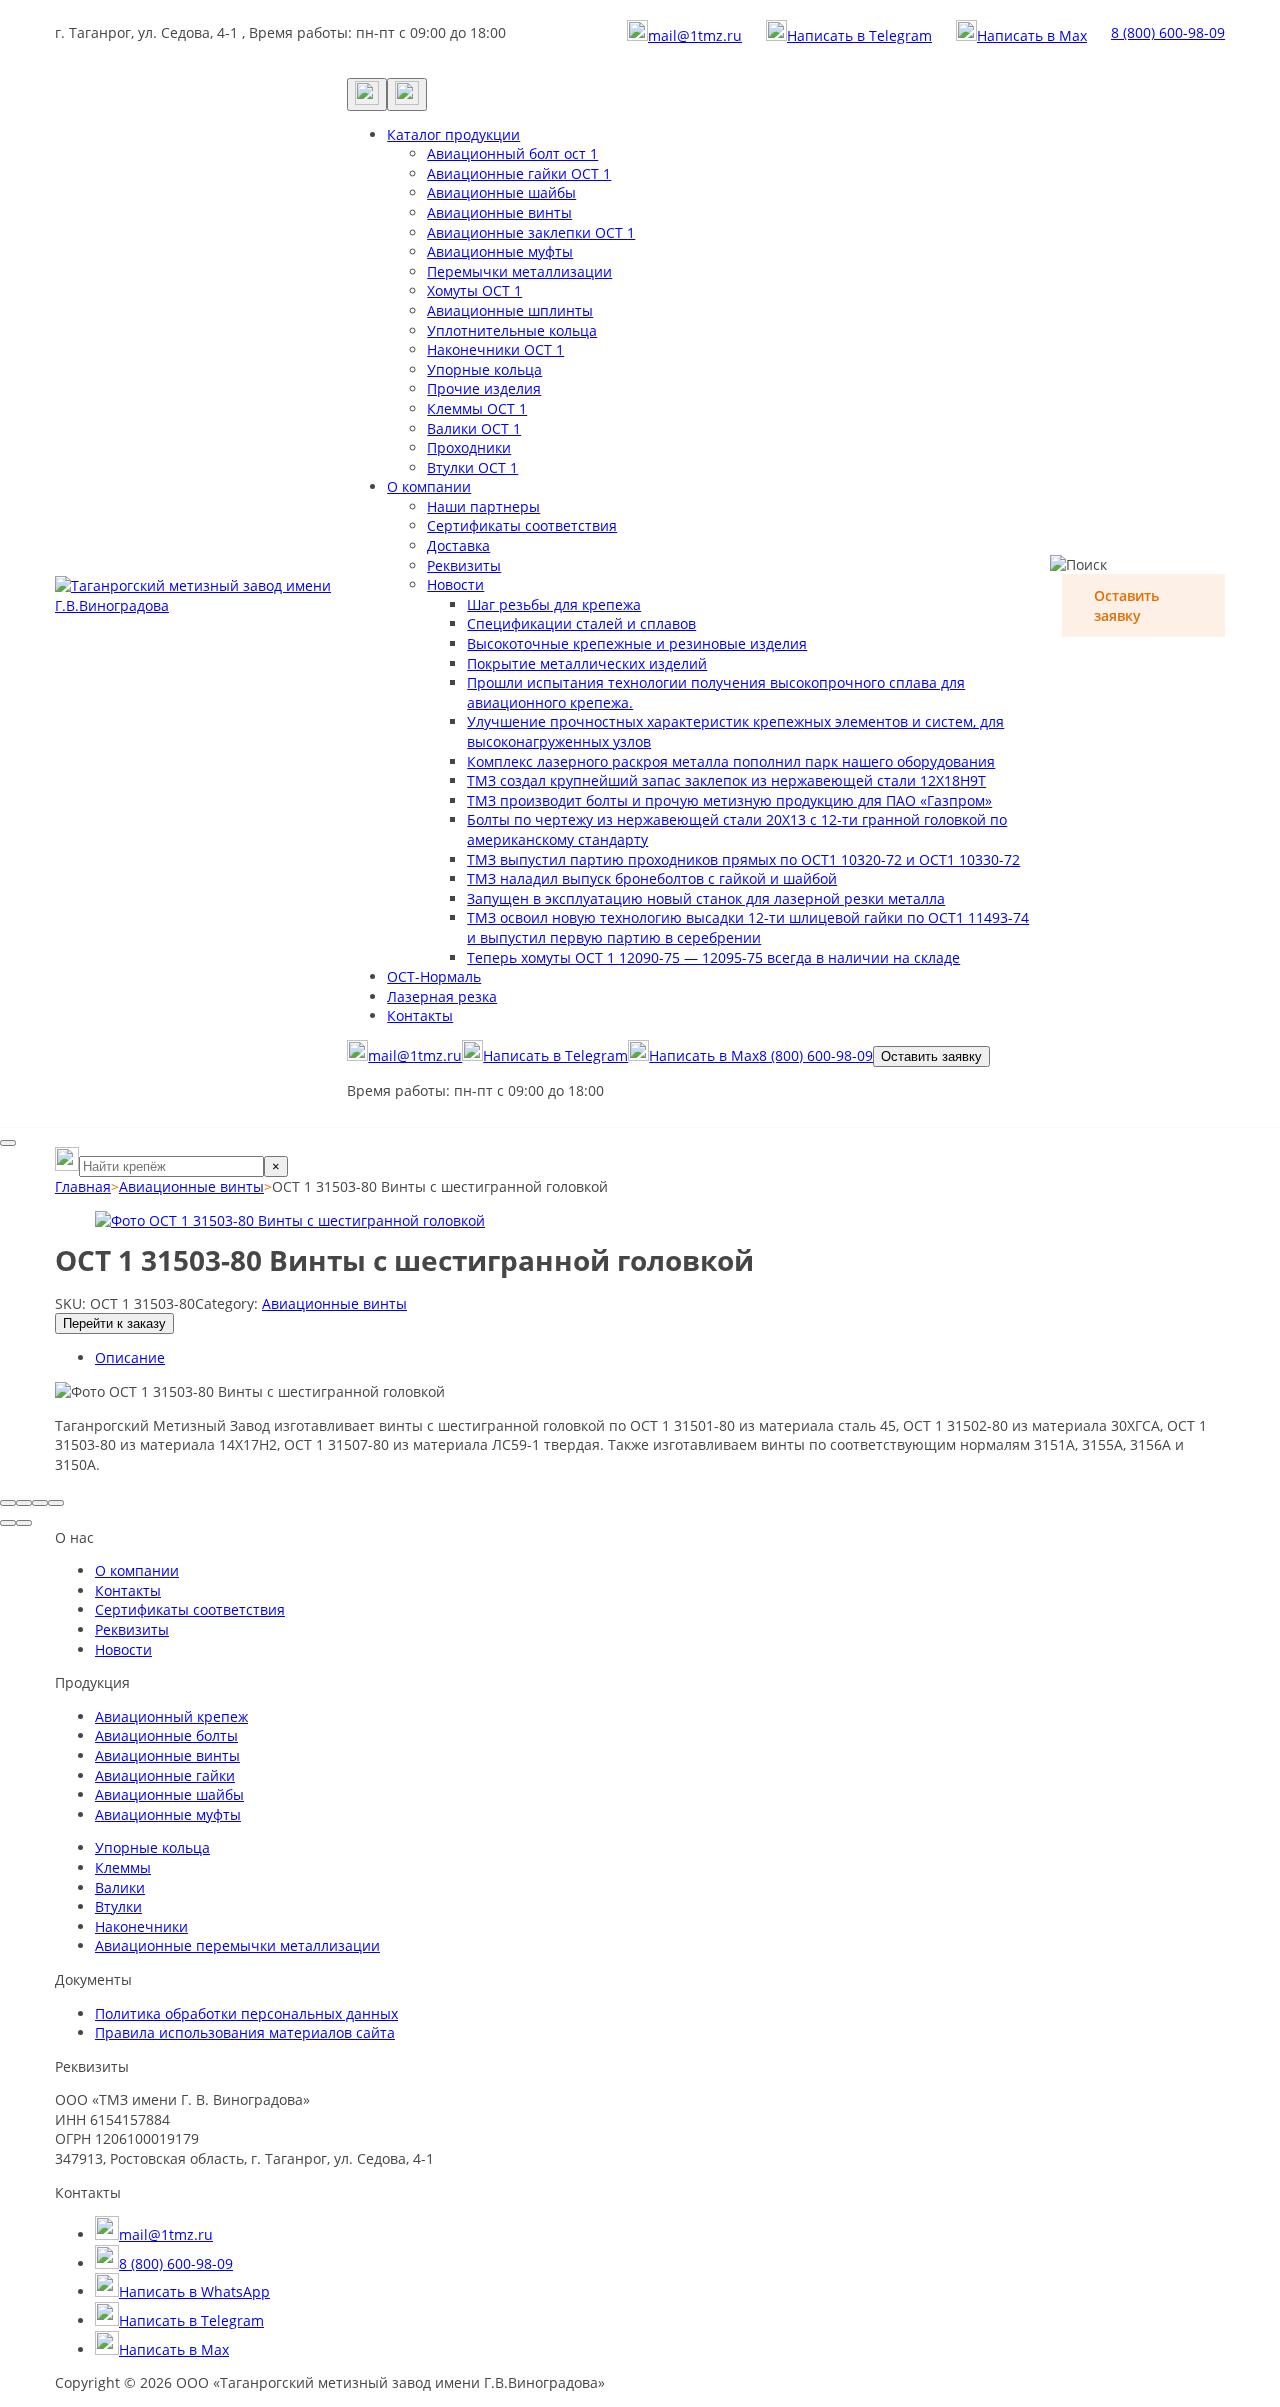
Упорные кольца (484, 369)
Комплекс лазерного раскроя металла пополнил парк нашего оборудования (731, 761)
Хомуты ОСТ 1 (474, 290)
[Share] (24, 1503)
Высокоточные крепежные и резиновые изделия (637, 643)
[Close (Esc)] (8, 1503)
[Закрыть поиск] (8, 1143)
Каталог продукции (453, 134)
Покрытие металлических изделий (587, 663)
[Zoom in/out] (56, 1503)
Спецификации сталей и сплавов (581, 623)
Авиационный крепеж (171, 1716)
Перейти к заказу (114, 1323)
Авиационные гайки (165, 1775)
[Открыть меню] (407, 94)
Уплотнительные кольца (512, 330)
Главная (83, 1186)
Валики (120, 1887)
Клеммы (123, 1867)
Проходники (469, 447)
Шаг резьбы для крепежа (554, 604)
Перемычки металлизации (519, 271)
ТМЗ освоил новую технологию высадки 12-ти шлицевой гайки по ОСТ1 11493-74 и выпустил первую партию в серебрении (748, 927)
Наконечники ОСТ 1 (495, 349)
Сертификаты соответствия (522, 525)
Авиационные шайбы (501, 192)
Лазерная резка (442, 996)
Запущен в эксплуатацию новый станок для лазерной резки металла (706, 898)
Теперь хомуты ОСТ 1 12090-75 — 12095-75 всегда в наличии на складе (713, 957)
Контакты (420, 1015)
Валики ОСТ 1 (474, 428)
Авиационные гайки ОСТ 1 (519, 173)
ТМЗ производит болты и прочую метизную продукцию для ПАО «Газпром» (729, 800)
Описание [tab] (130, 1357)
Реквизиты (464, 565)
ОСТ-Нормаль (434, 976)
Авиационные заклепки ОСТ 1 (531, 232)
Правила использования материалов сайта (245, 2032)
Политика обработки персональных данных (246, 2013)
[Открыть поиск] (367, 94)
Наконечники (141, 1926)
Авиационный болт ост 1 (512, 153)
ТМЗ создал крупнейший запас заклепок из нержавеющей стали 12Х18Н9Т (726, 780)
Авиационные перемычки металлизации (237, 1945)
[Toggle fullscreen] (40, 1503)
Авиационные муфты (500, 251)
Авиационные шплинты (510, 310)
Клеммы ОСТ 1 (477, 408)
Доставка (458, 545)
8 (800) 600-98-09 (1168, 32)
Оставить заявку (931, 1056)
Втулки (118, 1906)
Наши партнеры (483, 506)
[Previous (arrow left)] (8, 1523)
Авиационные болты (166, 1735)
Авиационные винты (499, 212)
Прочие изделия (484, 388)
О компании (429, 486)
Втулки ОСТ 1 (472, 467)
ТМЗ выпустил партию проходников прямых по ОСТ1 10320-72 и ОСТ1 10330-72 (743, 859)
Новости (455, 584)
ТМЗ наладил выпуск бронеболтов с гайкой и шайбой (652, 878)
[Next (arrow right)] (24, 1523)
